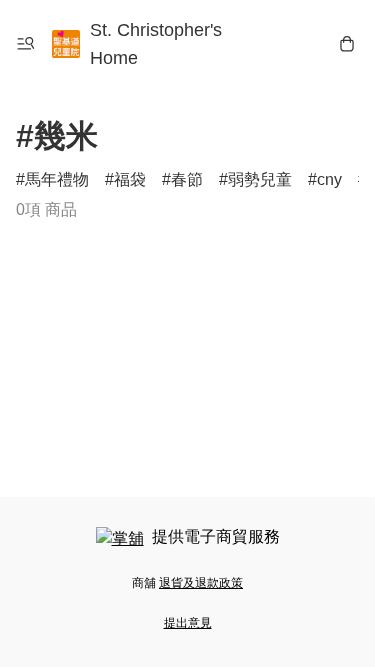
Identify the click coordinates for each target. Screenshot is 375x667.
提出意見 (188, 623)
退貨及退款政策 (201, 583)
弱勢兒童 (260, 179)
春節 (187, 179)
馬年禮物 (57, 179)
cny (329, 179)
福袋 (130, 179)
